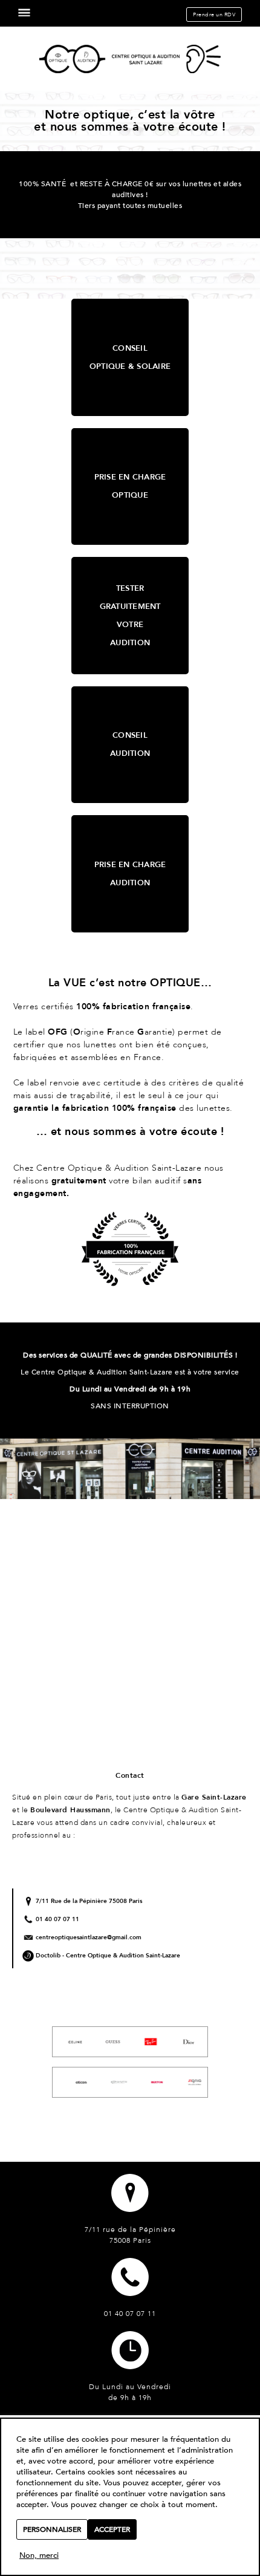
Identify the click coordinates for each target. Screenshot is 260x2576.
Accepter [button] (112, 2529)
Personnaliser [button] (52, 2529)
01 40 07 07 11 (57, 1919)
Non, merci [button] (39, 2556)
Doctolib (48, 1956)
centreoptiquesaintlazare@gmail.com (89, 1937)
